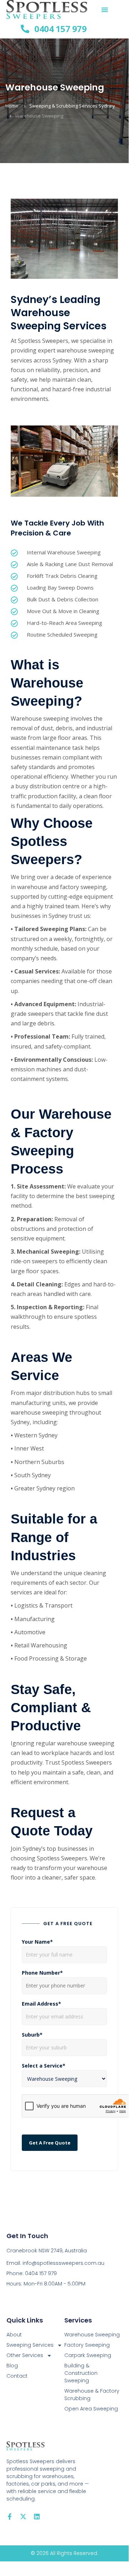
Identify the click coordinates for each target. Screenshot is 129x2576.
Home (12, 106)
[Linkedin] (37, 2517)
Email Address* (41, 2004)
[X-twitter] (23, 2517)
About (14, 2335)
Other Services (25, 2355)
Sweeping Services (30, 2345)
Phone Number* (42, 1973)
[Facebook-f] (10, 2517)
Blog (12, 2366)
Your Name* (37, 1942)
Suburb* (32, 2035)
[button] (105, 10)
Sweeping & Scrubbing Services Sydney (72, 106)
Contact (17, 2376)
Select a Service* (44, 2066)
